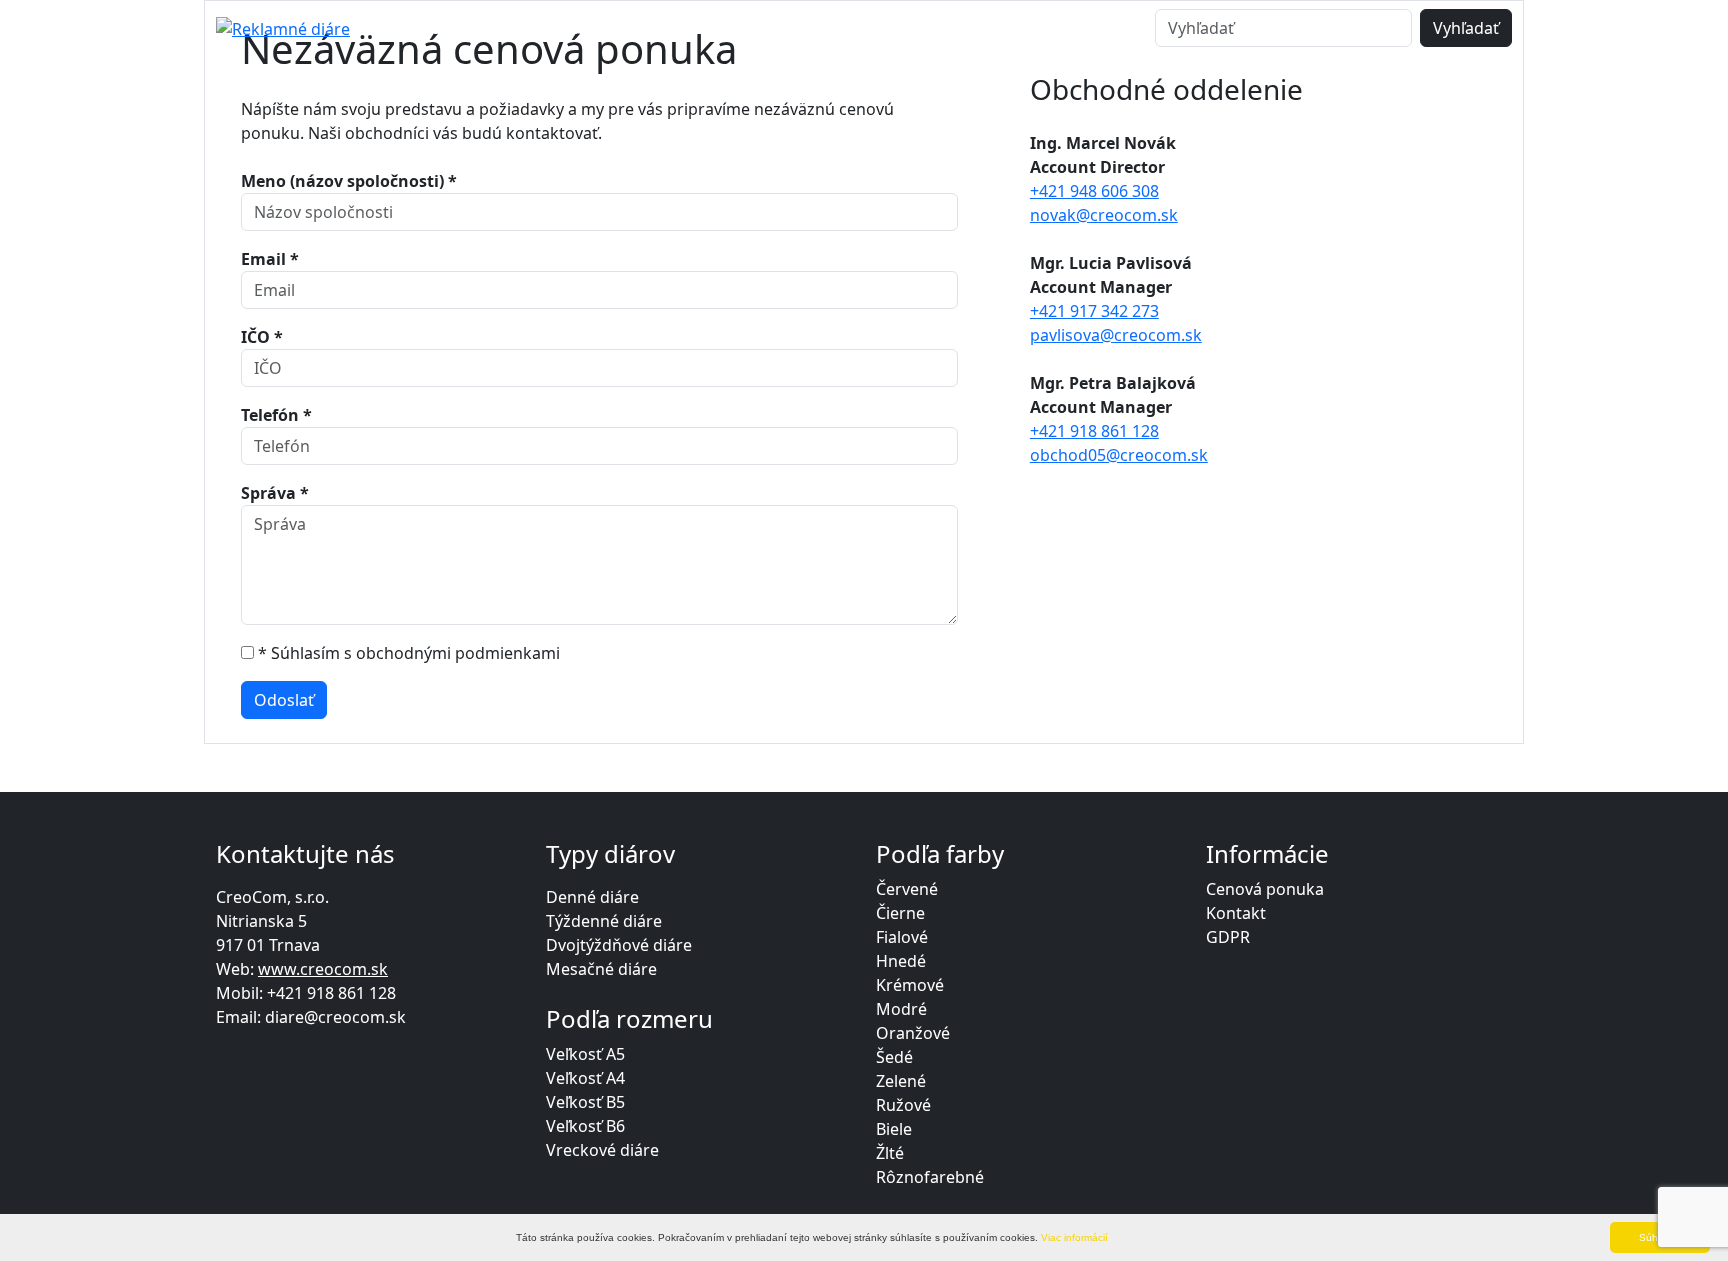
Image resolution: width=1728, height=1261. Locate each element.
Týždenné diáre (604, 921)
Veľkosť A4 (585, 1078)
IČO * (262, 337)
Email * (270, 259)
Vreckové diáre (602, 1150)
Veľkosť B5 (585, 1102)
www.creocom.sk (323, 969)
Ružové (903, 1105)
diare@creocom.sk (335, 1017)
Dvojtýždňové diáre (619, 945)
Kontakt (1042, 28)
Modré (901, 1009)
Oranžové (913, 1033)
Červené (907, 889)
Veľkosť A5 (585, 1054)
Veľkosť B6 (585, 1126)
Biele (894, 1129)
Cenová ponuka (906, 28)
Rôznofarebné (930, 1177)
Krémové (910, 985)
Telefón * (276, 415)
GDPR (1228, 937)
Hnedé (901, 961)
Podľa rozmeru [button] (584, 28)
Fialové (902, 937)
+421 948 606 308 (1094, 191)
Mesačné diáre (601, 969)
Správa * (275, 493)
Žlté (890, 1153)
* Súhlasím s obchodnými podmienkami (409, 653)
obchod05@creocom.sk (1119, 455)
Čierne (900, 913)
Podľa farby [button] (744, 28)
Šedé (894, 1057)
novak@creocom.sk (1104, 215)
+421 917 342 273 (1094, 311)
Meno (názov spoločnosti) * (349, 181)
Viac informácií (1074, 1237)
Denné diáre (592, 897)
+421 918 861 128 (1094, 431)
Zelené (901, 1081)
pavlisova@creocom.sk (1116, 335)
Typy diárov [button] (424, 28)
